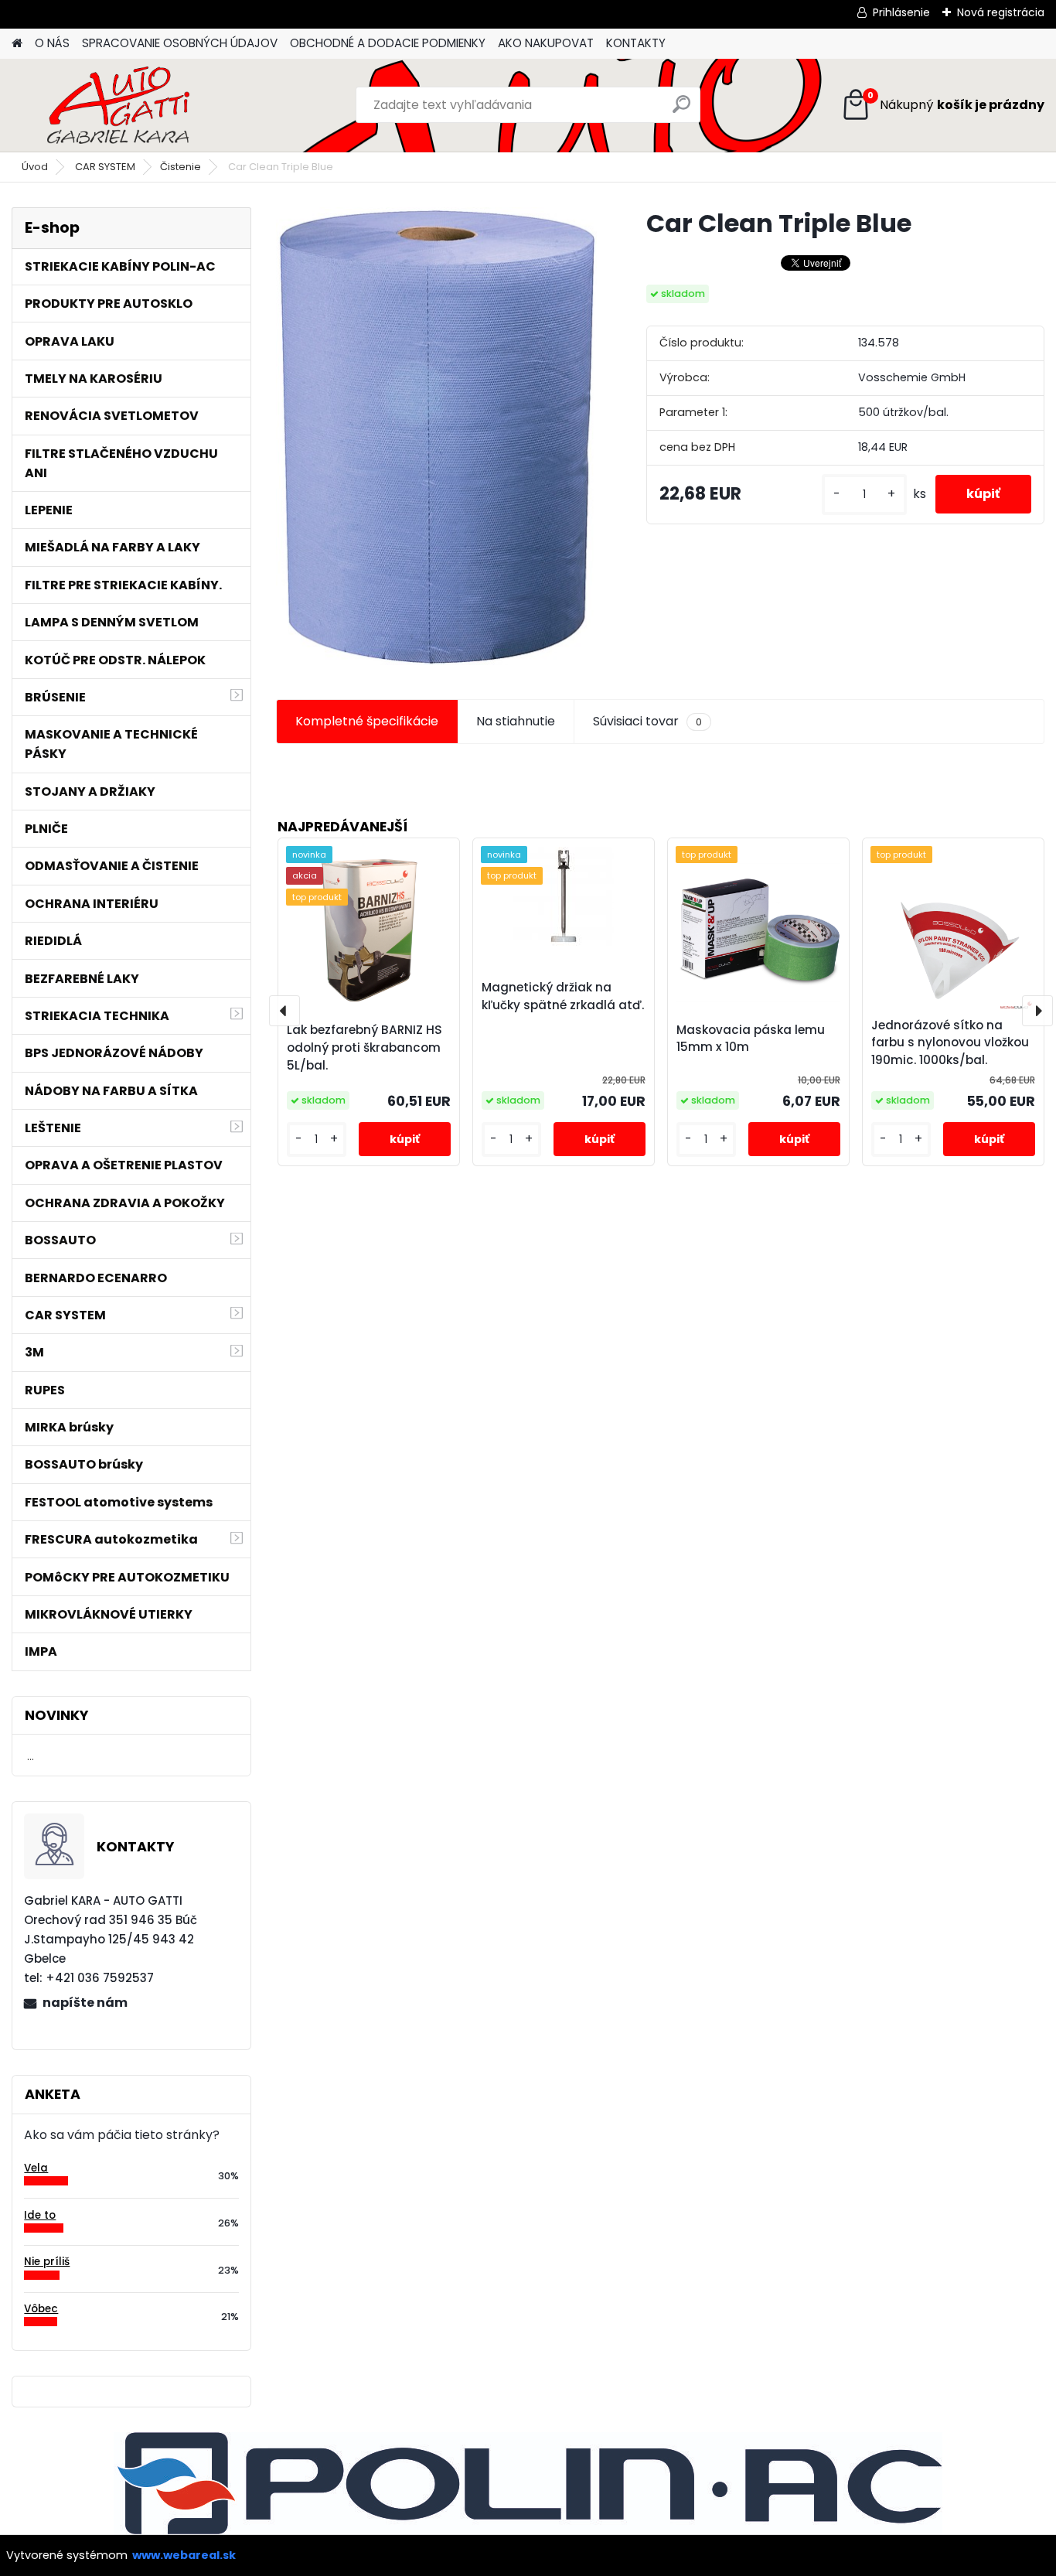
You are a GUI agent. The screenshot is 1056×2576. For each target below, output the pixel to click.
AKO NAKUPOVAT (546, 43)
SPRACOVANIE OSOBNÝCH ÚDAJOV (180, 43)
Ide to (40, 2215)
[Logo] (118, 105)
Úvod (35, 167)
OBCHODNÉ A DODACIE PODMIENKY (388, 43)
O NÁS (52, 43)
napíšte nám (85, 2003)
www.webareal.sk (184, 2555)
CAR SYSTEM (105, 167)
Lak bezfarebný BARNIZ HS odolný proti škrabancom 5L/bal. (364, 1047)
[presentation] (284, 1011)
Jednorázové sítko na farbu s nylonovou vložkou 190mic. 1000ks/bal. (950, 1043)
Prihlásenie (901, 12)
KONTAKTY (636, 43)
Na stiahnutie (516, 721)
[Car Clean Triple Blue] (436, 436)
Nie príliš (47, 2262)
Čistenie (181, 167)
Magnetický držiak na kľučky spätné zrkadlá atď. (563, 996)
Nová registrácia (1001, 12)
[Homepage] (17, 44)
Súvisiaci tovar (647, 721)
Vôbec (41, 2309)
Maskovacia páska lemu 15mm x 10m (751, 1039)
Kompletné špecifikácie (367, 721)
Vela (36, 2168)
